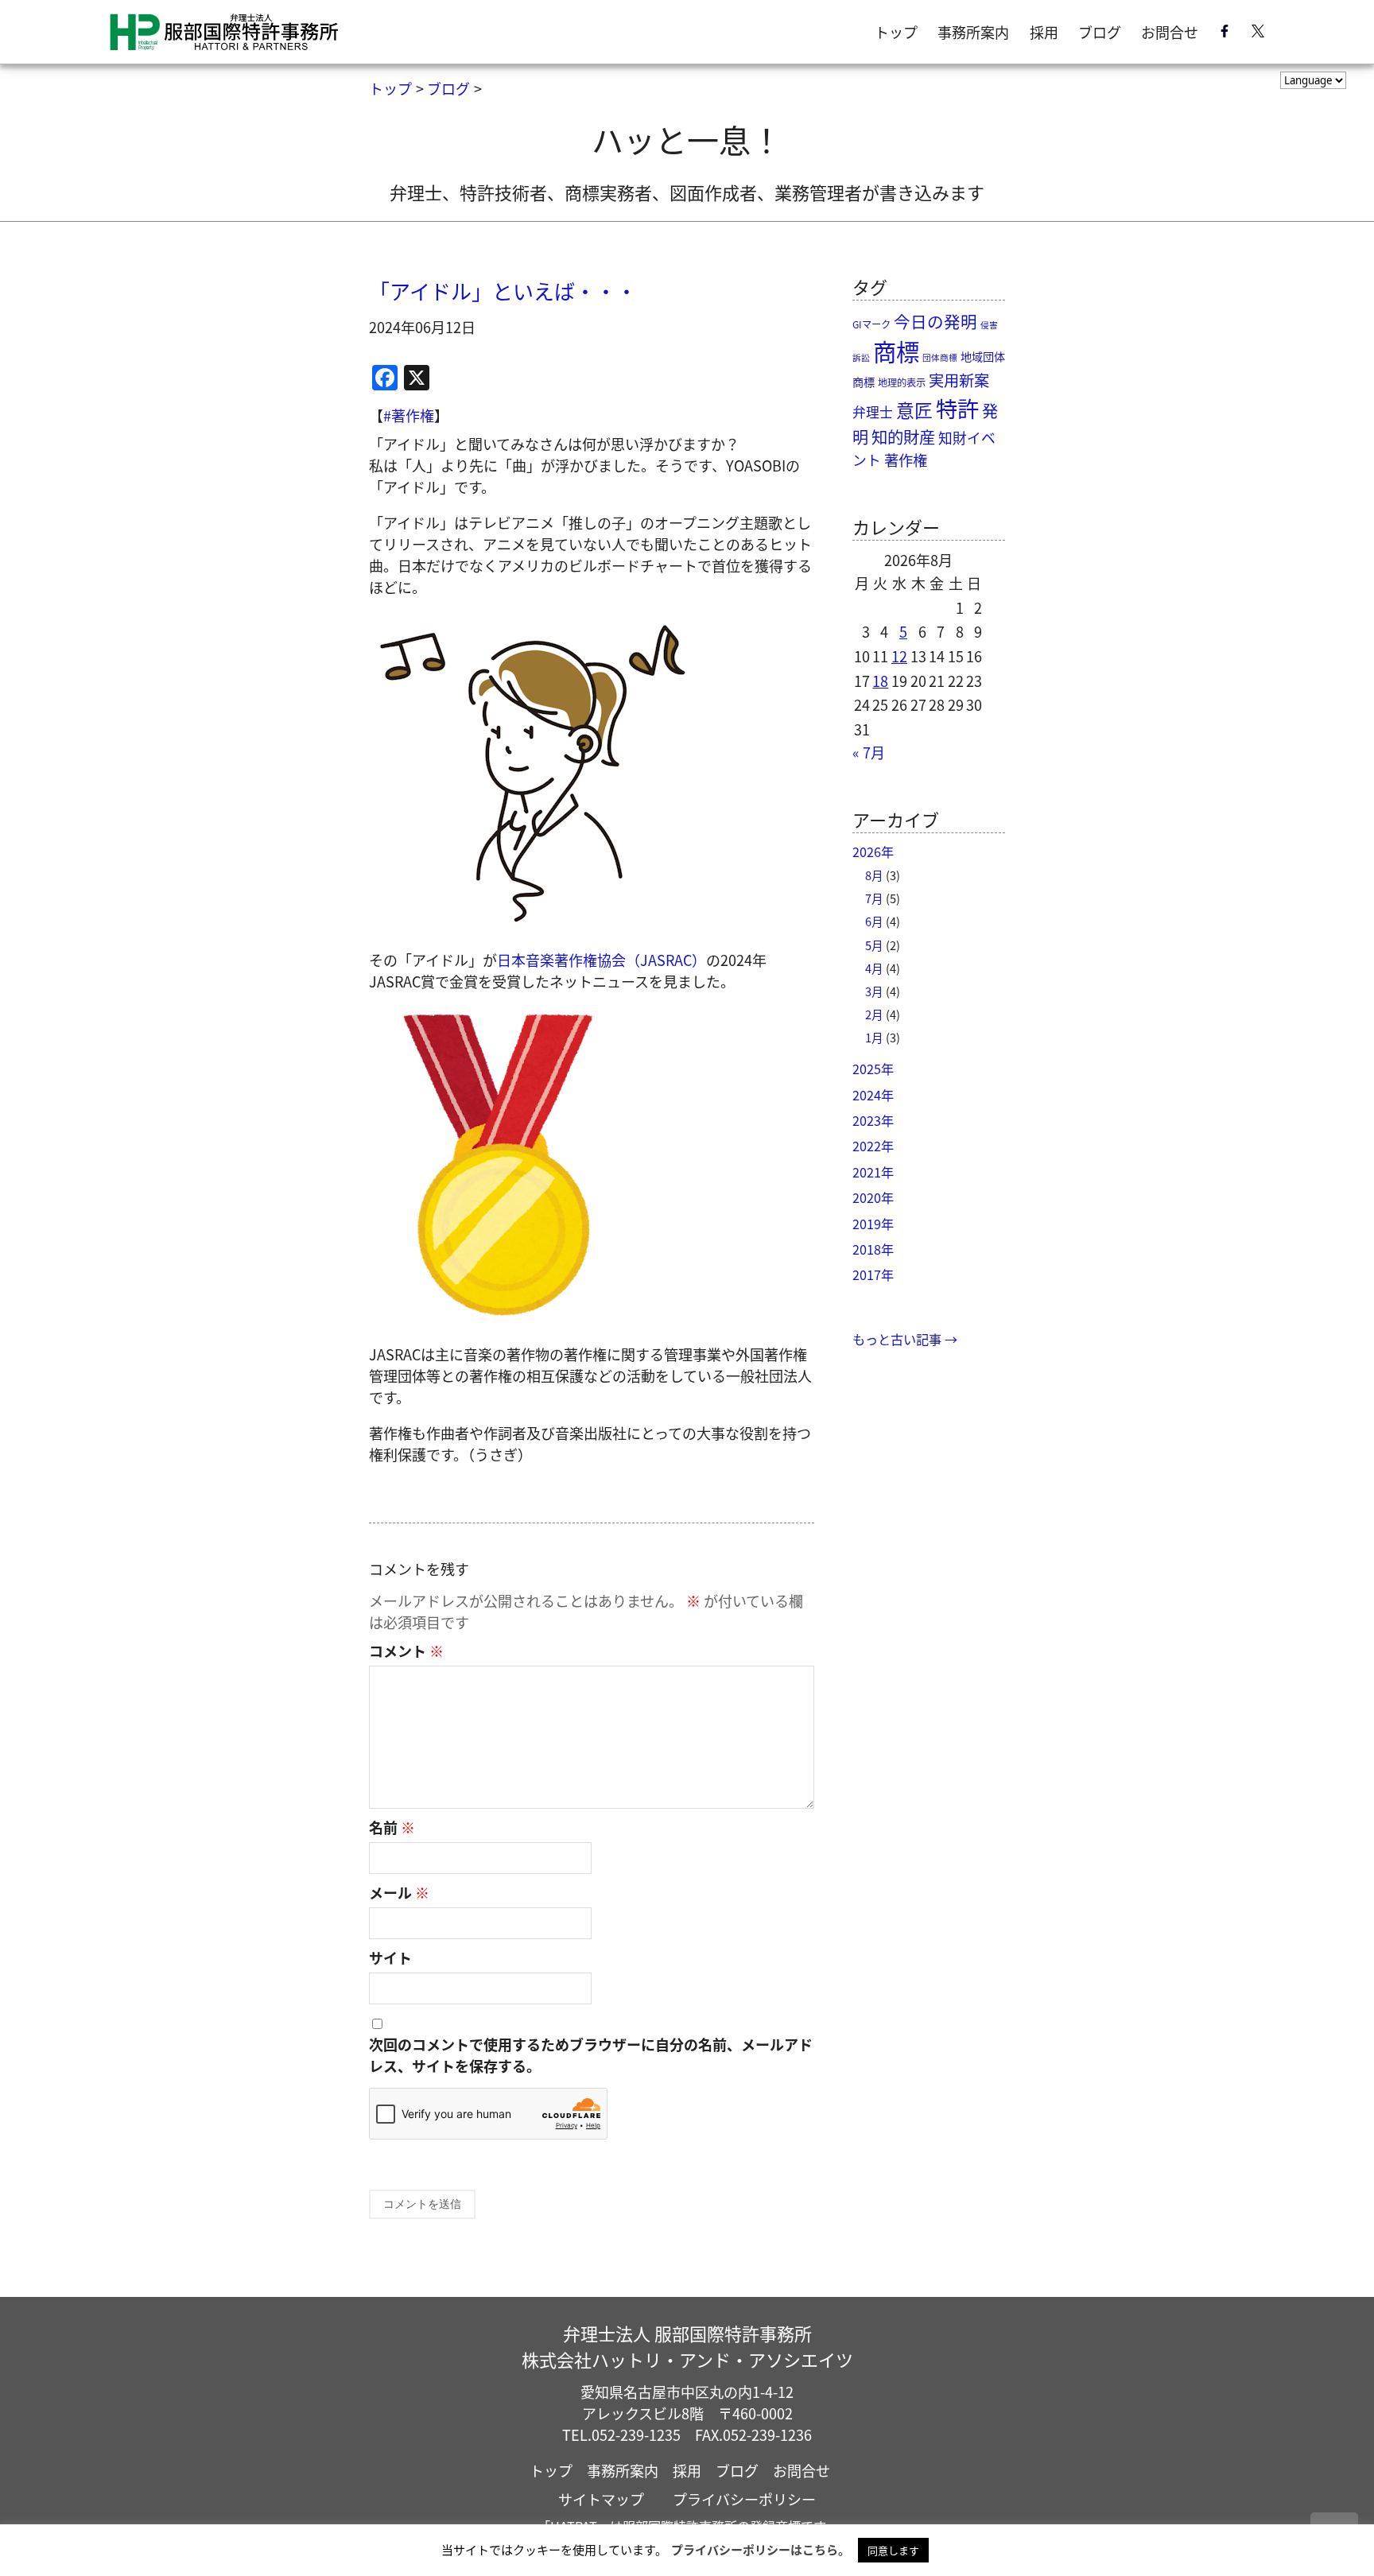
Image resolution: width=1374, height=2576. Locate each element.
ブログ (1100, 32)
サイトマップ (601, 2499)
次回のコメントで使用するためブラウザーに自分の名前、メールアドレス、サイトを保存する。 (591, 2055)
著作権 (906, 460)
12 (899, 656)
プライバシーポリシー (744, 2499)
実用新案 (959, 380)
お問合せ (1170, 32)
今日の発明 (935, 321)
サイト (390, 1957)
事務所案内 (973, 32)
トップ (896, 32)
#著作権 (409, 415)
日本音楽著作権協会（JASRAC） (602, 960)
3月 (874, 991)
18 (880, 681)
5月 (874, 945)
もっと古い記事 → (905, 1339)
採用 (1044, 32)
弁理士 (873, 412)
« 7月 (869, 752)
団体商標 (940, 357)
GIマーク (871, 324)
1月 (874, 1037)
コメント (406, 1651)
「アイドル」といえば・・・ (503, 291)
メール (399, 1892)
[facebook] (1225, 34)
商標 (896, 351)
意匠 (914, 410)
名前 (392, 1827)
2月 (874, 1014)
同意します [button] (893, 2550)
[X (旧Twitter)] (1258, 34)
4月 (874, 968)
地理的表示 (902, 382)
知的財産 (903, 436)
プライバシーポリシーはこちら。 (761, 2549)
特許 (957, 408)
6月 (874, 921)
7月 (874, 898)
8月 (874, 875)
